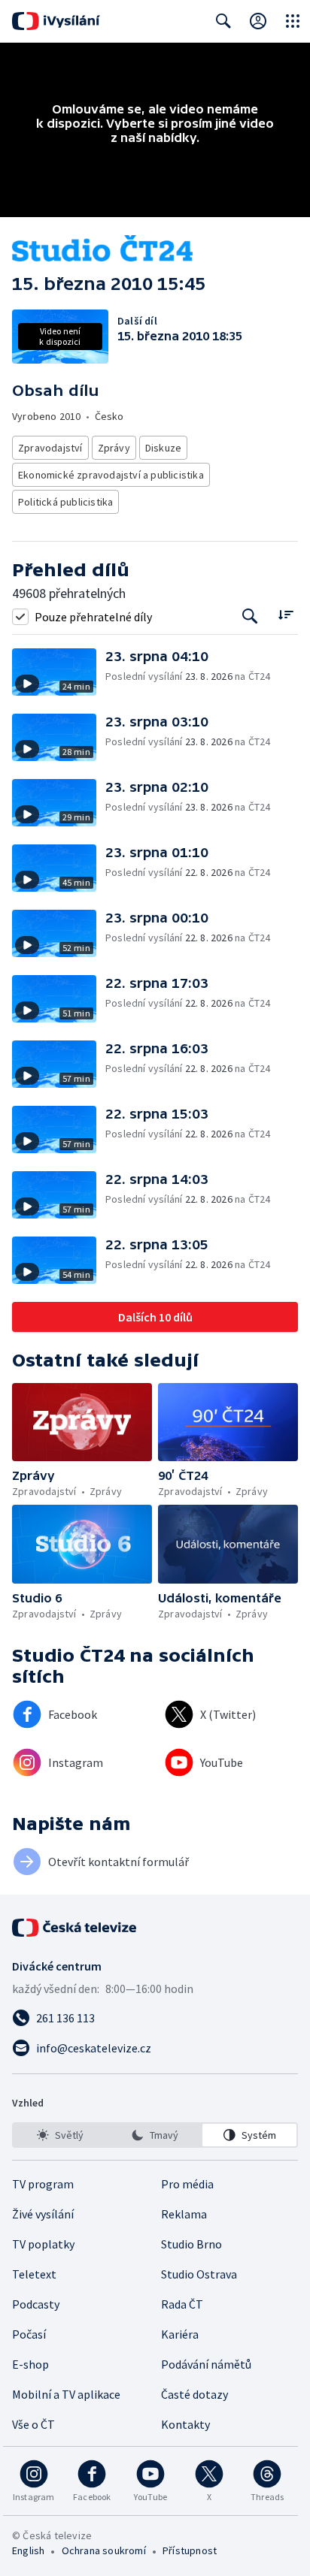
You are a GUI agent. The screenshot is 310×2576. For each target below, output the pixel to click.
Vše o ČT (33, 2424)
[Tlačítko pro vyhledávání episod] (250, 616)
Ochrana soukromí (104, 2550)
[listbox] (155, 2135)
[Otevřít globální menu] (293, 21)
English (28, 2550)
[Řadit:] (286, 615)
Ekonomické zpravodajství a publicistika (111, 475)
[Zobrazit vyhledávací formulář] (223, 21)
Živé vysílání (43, 2214)
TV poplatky (43, 2244)
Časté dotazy (195, 2394)
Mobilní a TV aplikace (66, 2394)
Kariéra (180, 2334)
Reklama (184, 2214)
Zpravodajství (50, 448)
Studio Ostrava (199, 2274)
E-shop (30, 2364)
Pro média (187, 2184)
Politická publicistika (65, 502)
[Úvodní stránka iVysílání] (56, 21)
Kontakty (185, 2424)
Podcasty (36, 2304)
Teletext (34, 2274)
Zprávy (114, 448)
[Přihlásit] (258, 21)
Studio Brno (191, 2244)
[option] (61, 2135)
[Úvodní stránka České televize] (75, 1928)
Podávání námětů (206, 2364)
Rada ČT (182, 2304)
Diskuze (163, 448)
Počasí (29, 2334)
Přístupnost (190, 2550)
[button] (59, 672)
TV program (43, 2184)
